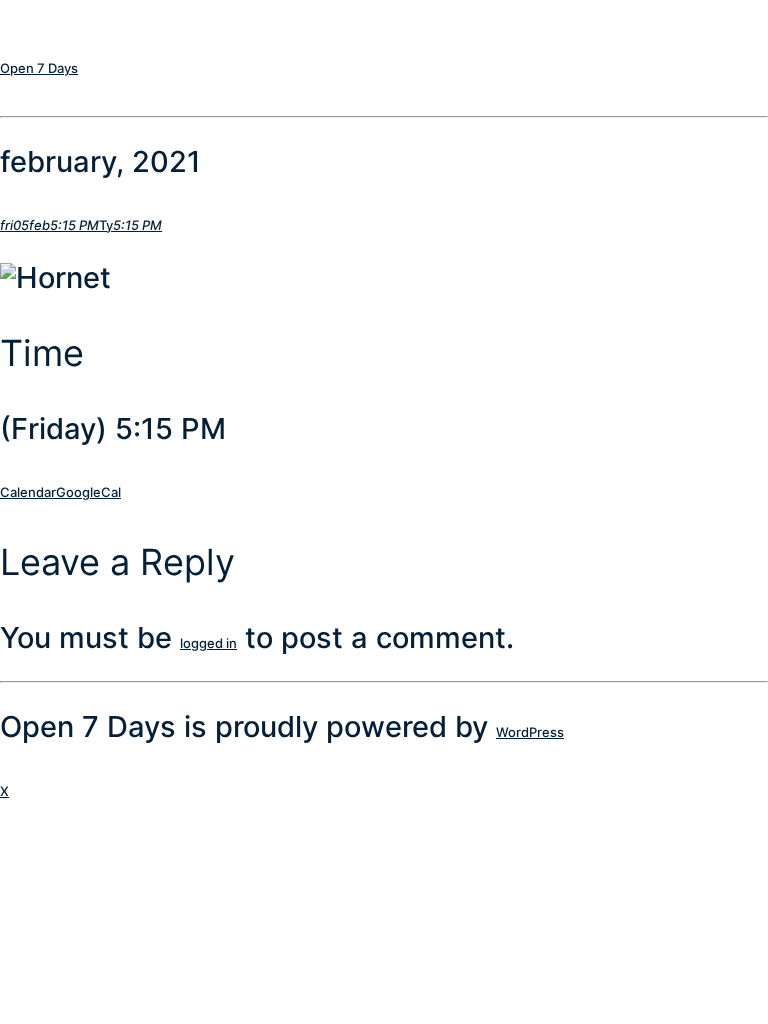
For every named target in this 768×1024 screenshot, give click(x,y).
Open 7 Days (39, 68)
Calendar (28, 492)
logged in (208, 643)
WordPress (530, 732)
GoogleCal (88, 492)
